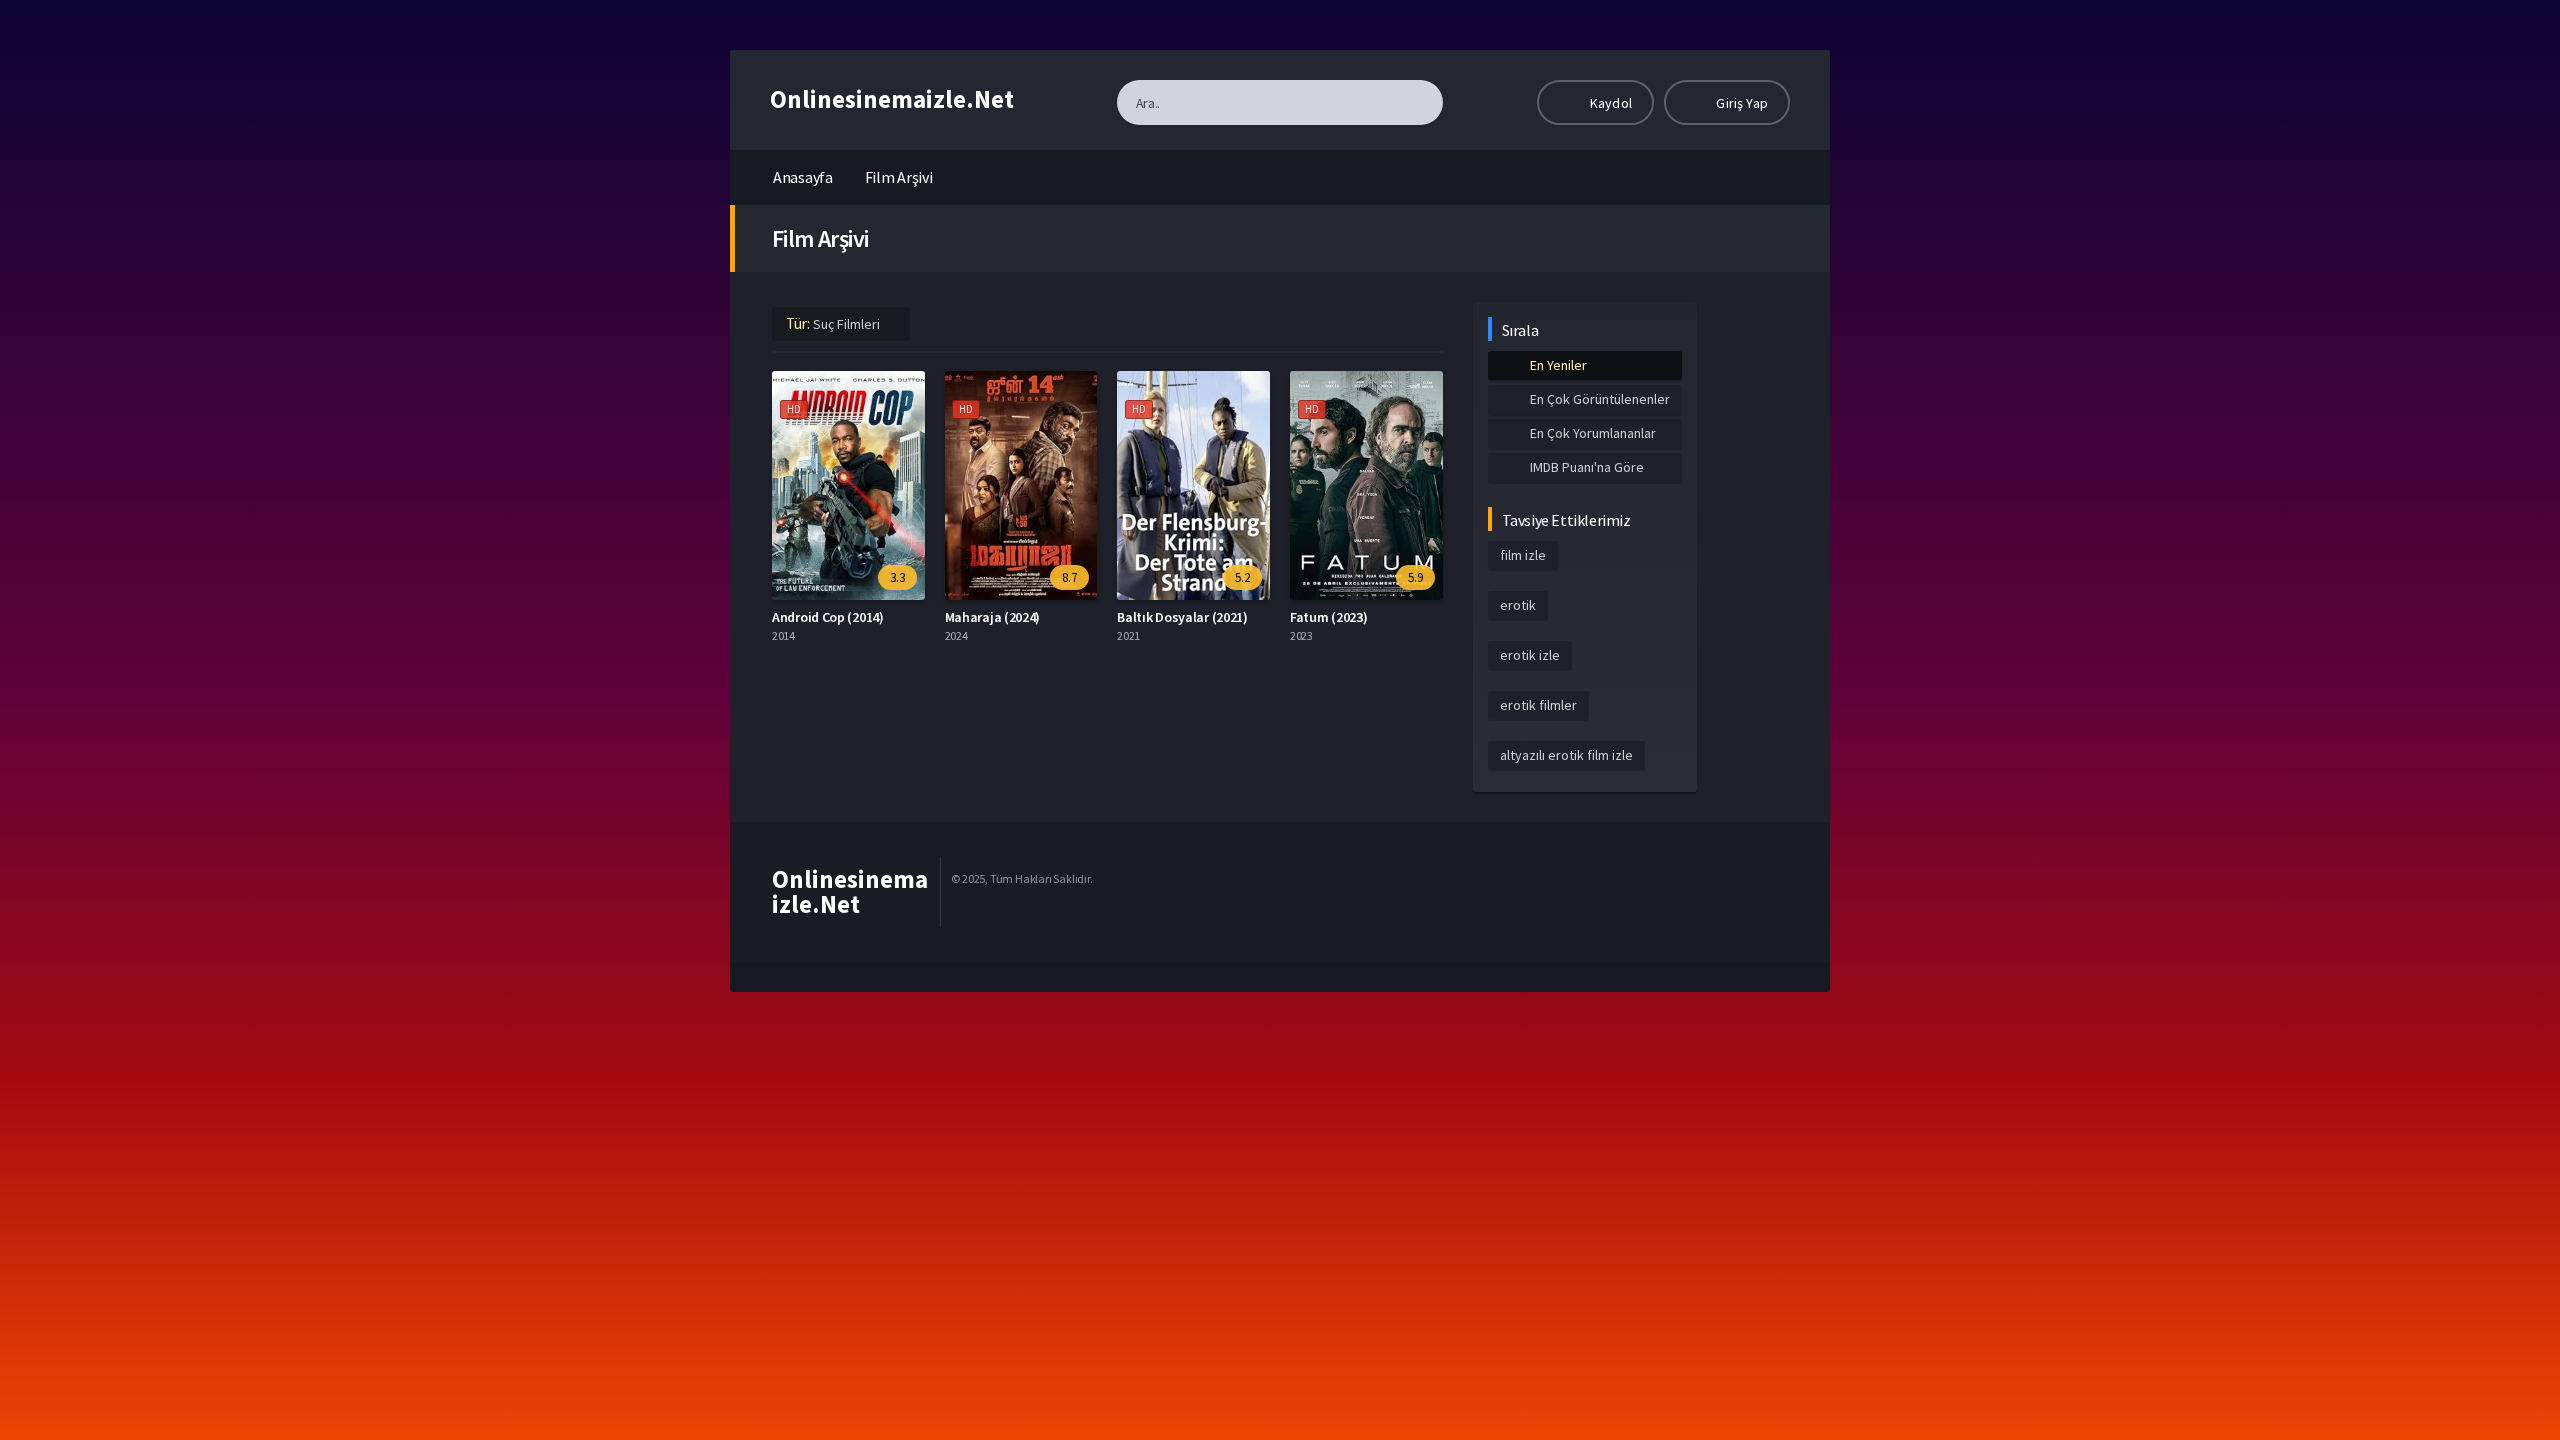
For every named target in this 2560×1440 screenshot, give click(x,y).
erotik (1518, 605)
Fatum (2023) (1328, 617)
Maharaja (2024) (993, 617)
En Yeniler (1558, 365)
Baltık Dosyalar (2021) (1182, 617)
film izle (1523, 555)
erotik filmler (1538, 705)
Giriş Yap (1740, 103)
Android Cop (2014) (828, 617)
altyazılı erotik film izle (1566, 755)
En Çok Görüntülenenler (1600, 399)
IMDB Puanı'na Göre (1587, 467)
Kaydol (1609, 103)
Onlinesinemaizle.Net (892, 99)
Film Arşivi (899, 177)
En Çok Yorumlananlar (1593, 433)
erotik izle (1530, 655)
